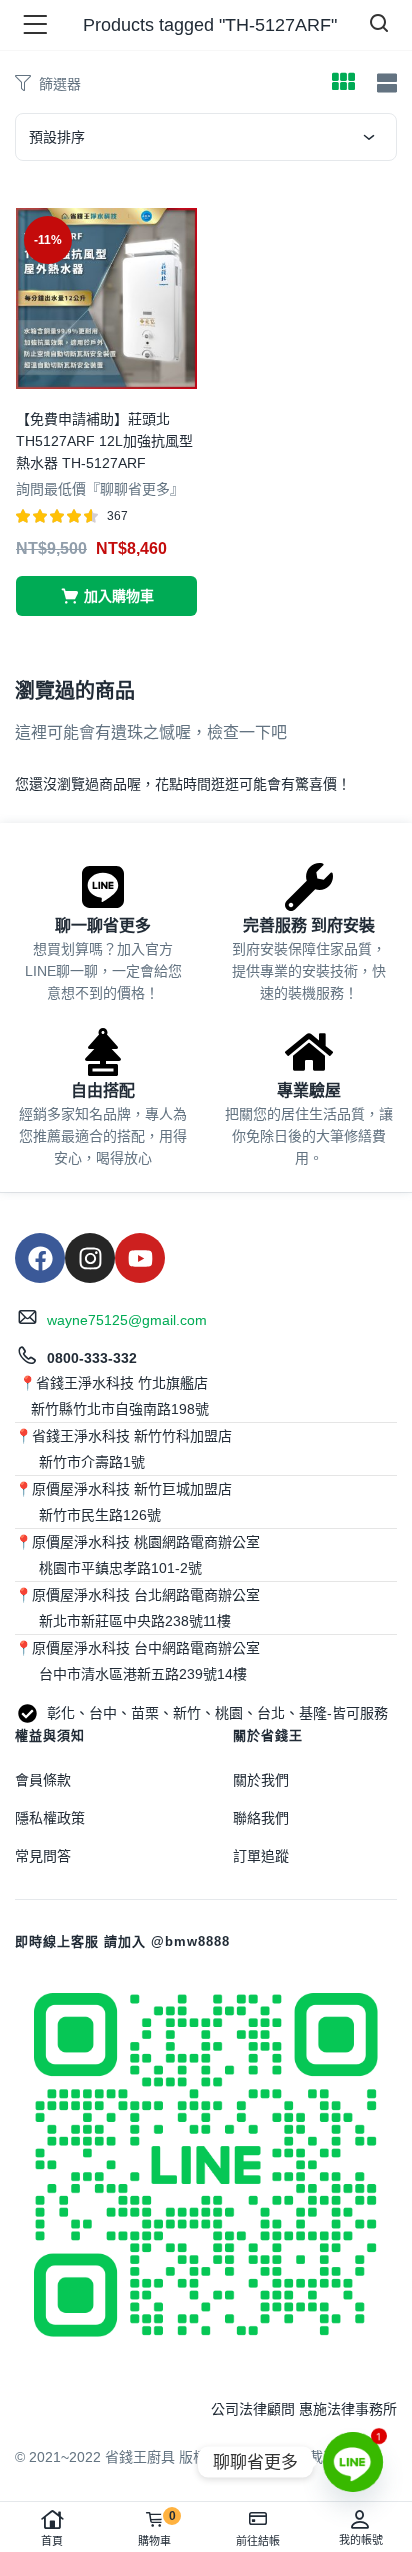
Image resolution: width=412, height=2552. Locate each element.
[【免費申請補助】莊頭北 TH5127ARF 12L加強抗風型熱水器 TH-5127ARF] (106, 297)
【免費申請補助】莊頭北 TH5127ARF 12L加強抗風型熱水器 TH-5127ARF (104, 441)
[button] (106, 596)
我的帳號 (361, 2540)
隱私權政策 (50, 1818)
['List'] (384, 83)
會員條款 (43, 1780)
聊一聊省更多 (103, 925)
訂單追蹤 (261, 1856)
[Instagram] (90, 1258)
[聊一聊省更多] (103, 887)
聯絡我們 (261, 1818)
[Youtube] (140, 1258)
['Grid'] (343, 84)
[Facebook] (40, 1258)
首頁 (52, 2541)
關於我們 (261, 1780)
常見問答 (43, 1856)
